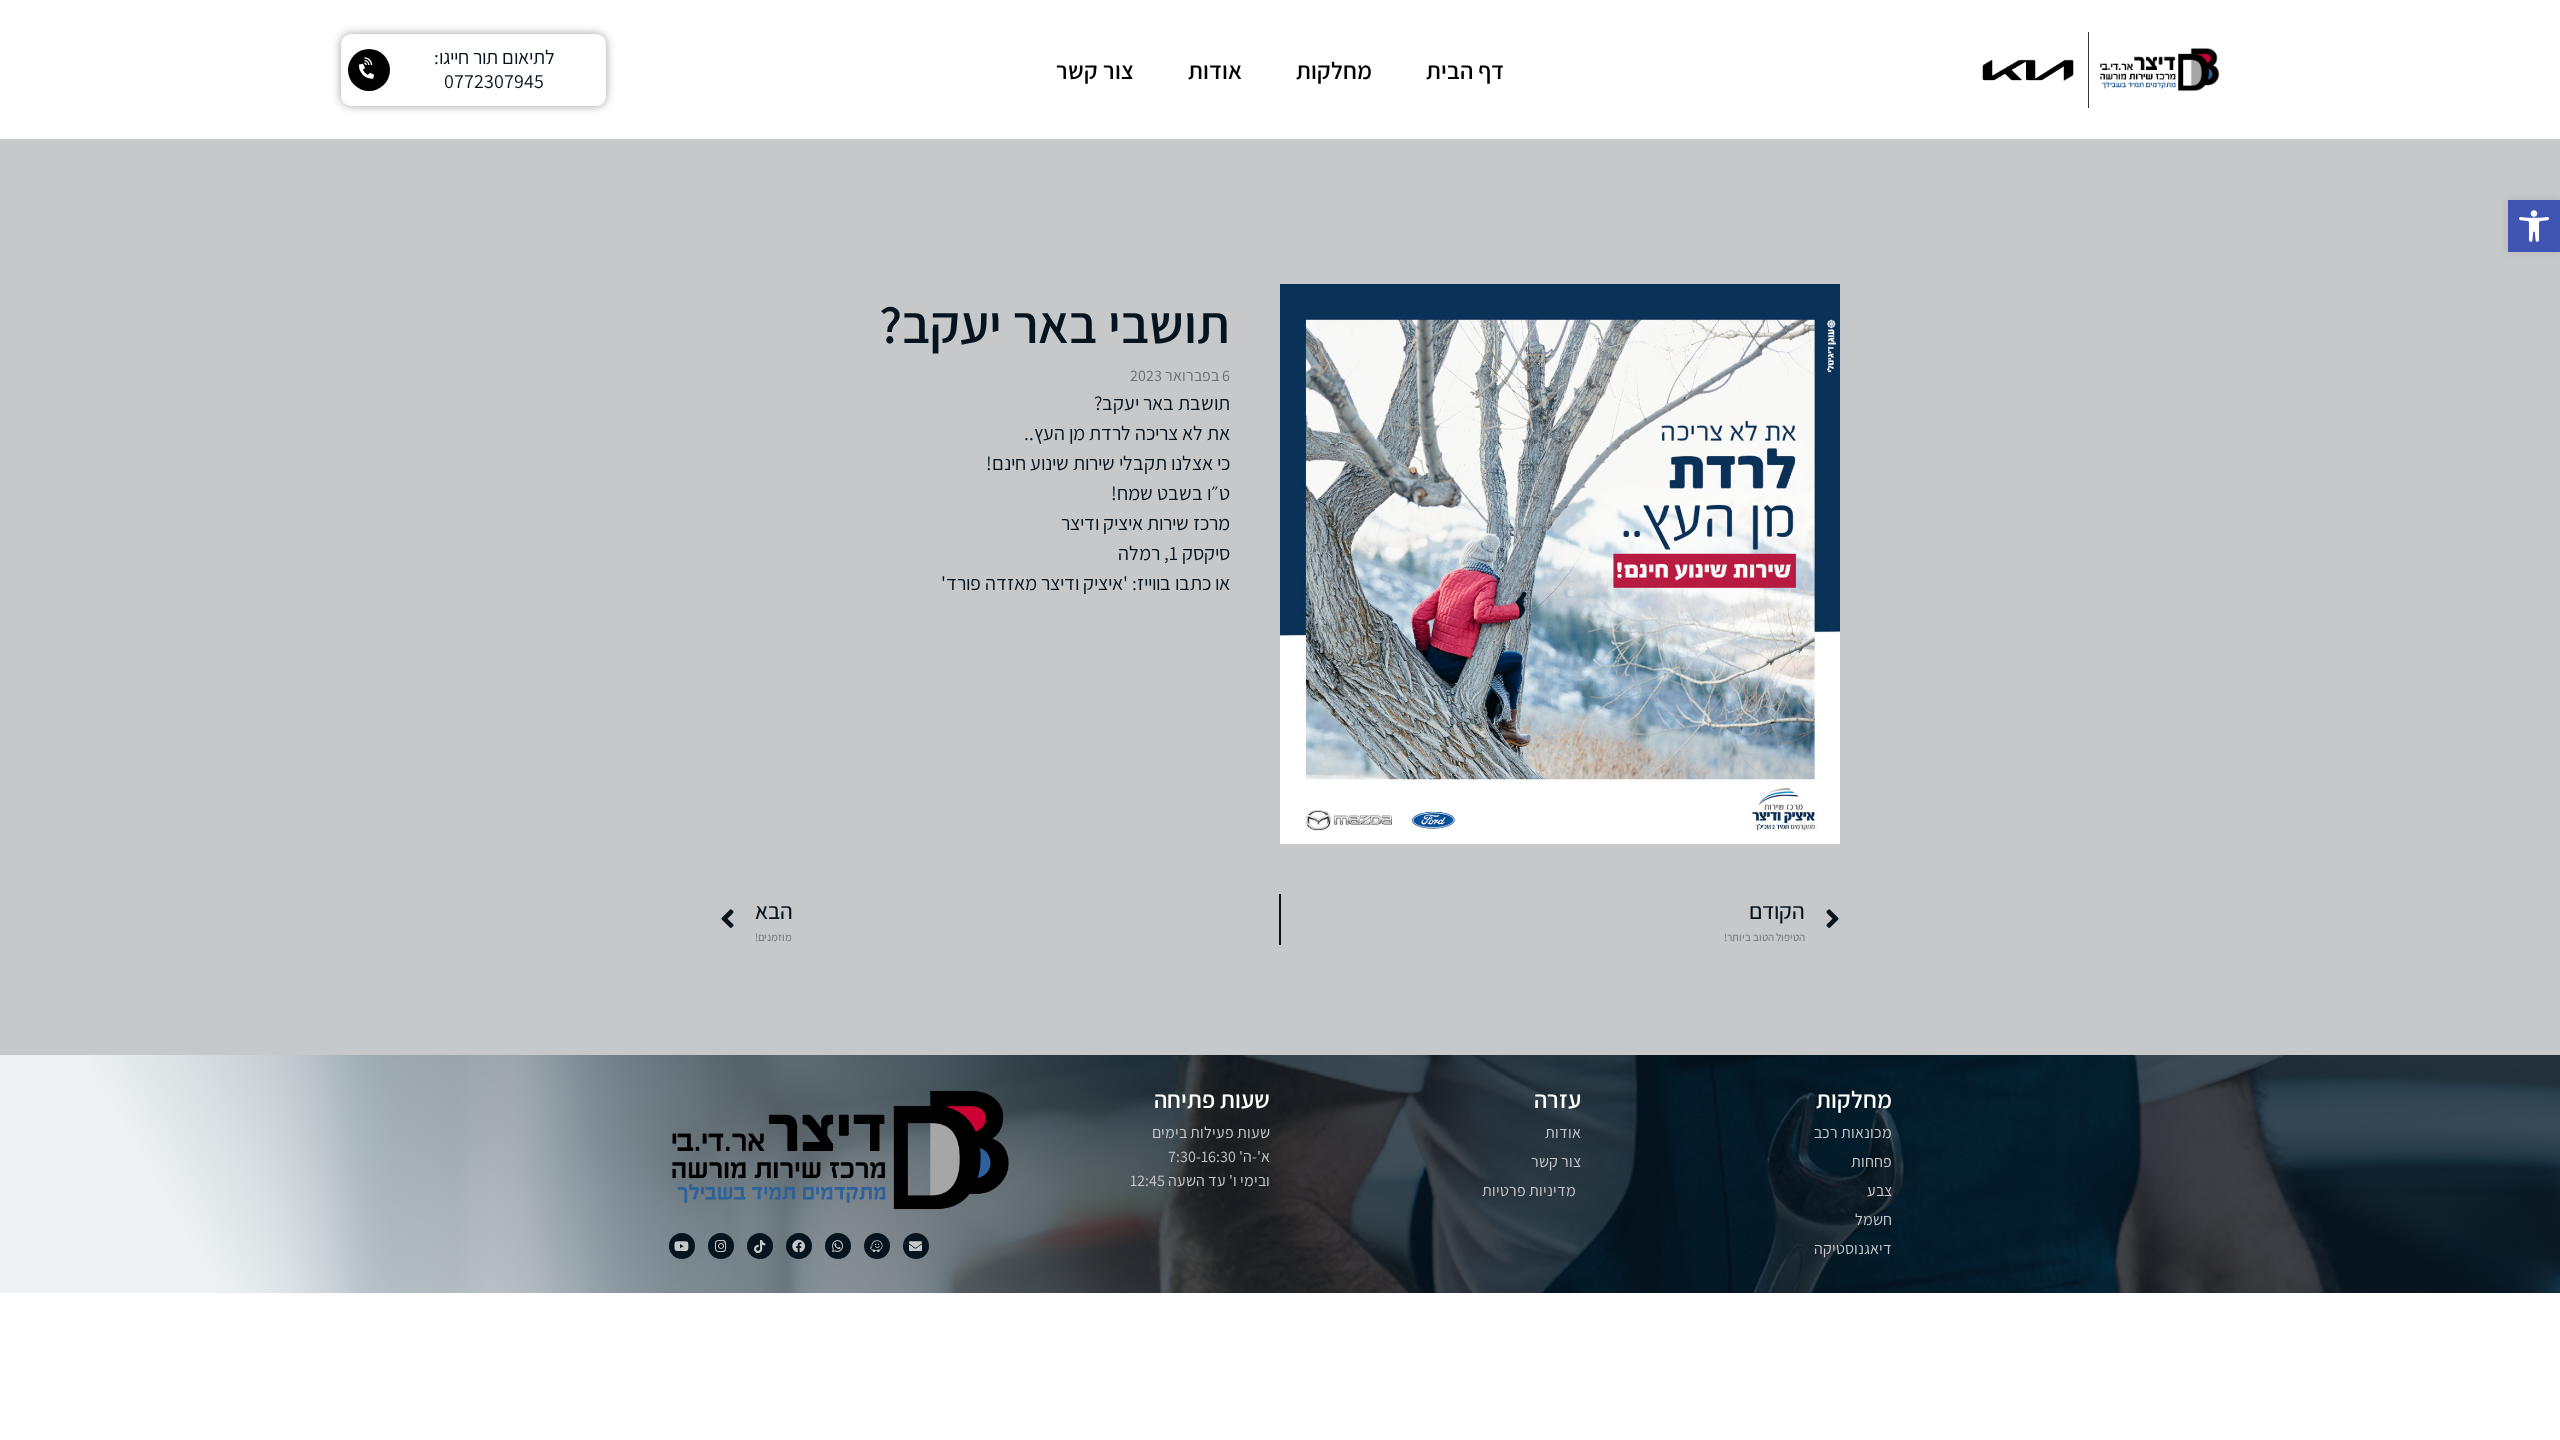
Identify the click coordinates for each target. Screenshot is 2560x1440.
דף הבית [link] (1465, 70)
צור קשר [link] (1095, 70)
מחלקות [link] (1334, 70)
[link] (2534, 226)
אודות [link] (1215, 70)
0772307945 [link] (494, 81)
